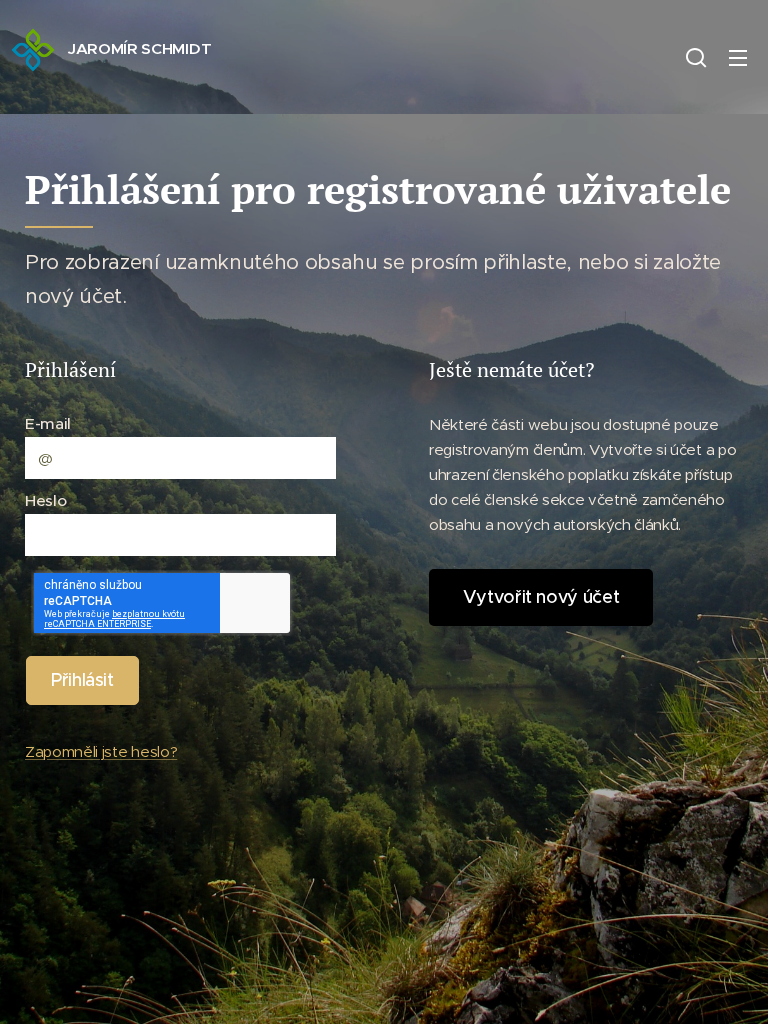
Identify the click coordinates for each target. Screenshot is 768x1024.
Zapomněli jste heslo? (101, 751)
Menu (738, 57)
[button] (696, 57)
